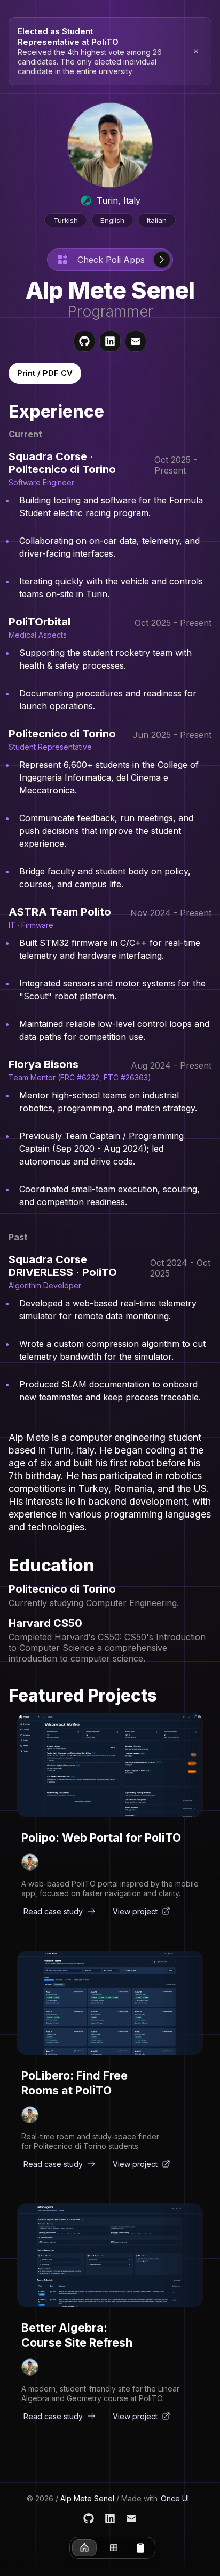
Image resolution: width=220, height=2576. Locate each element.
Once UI (175, 2498)
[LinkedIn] (110, 2518)
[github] (84, 341)
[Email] (131, 2518)
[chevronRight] (162, 260)
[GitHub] (89, 2518)
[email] (136, 341)
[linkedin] (110, 341)
